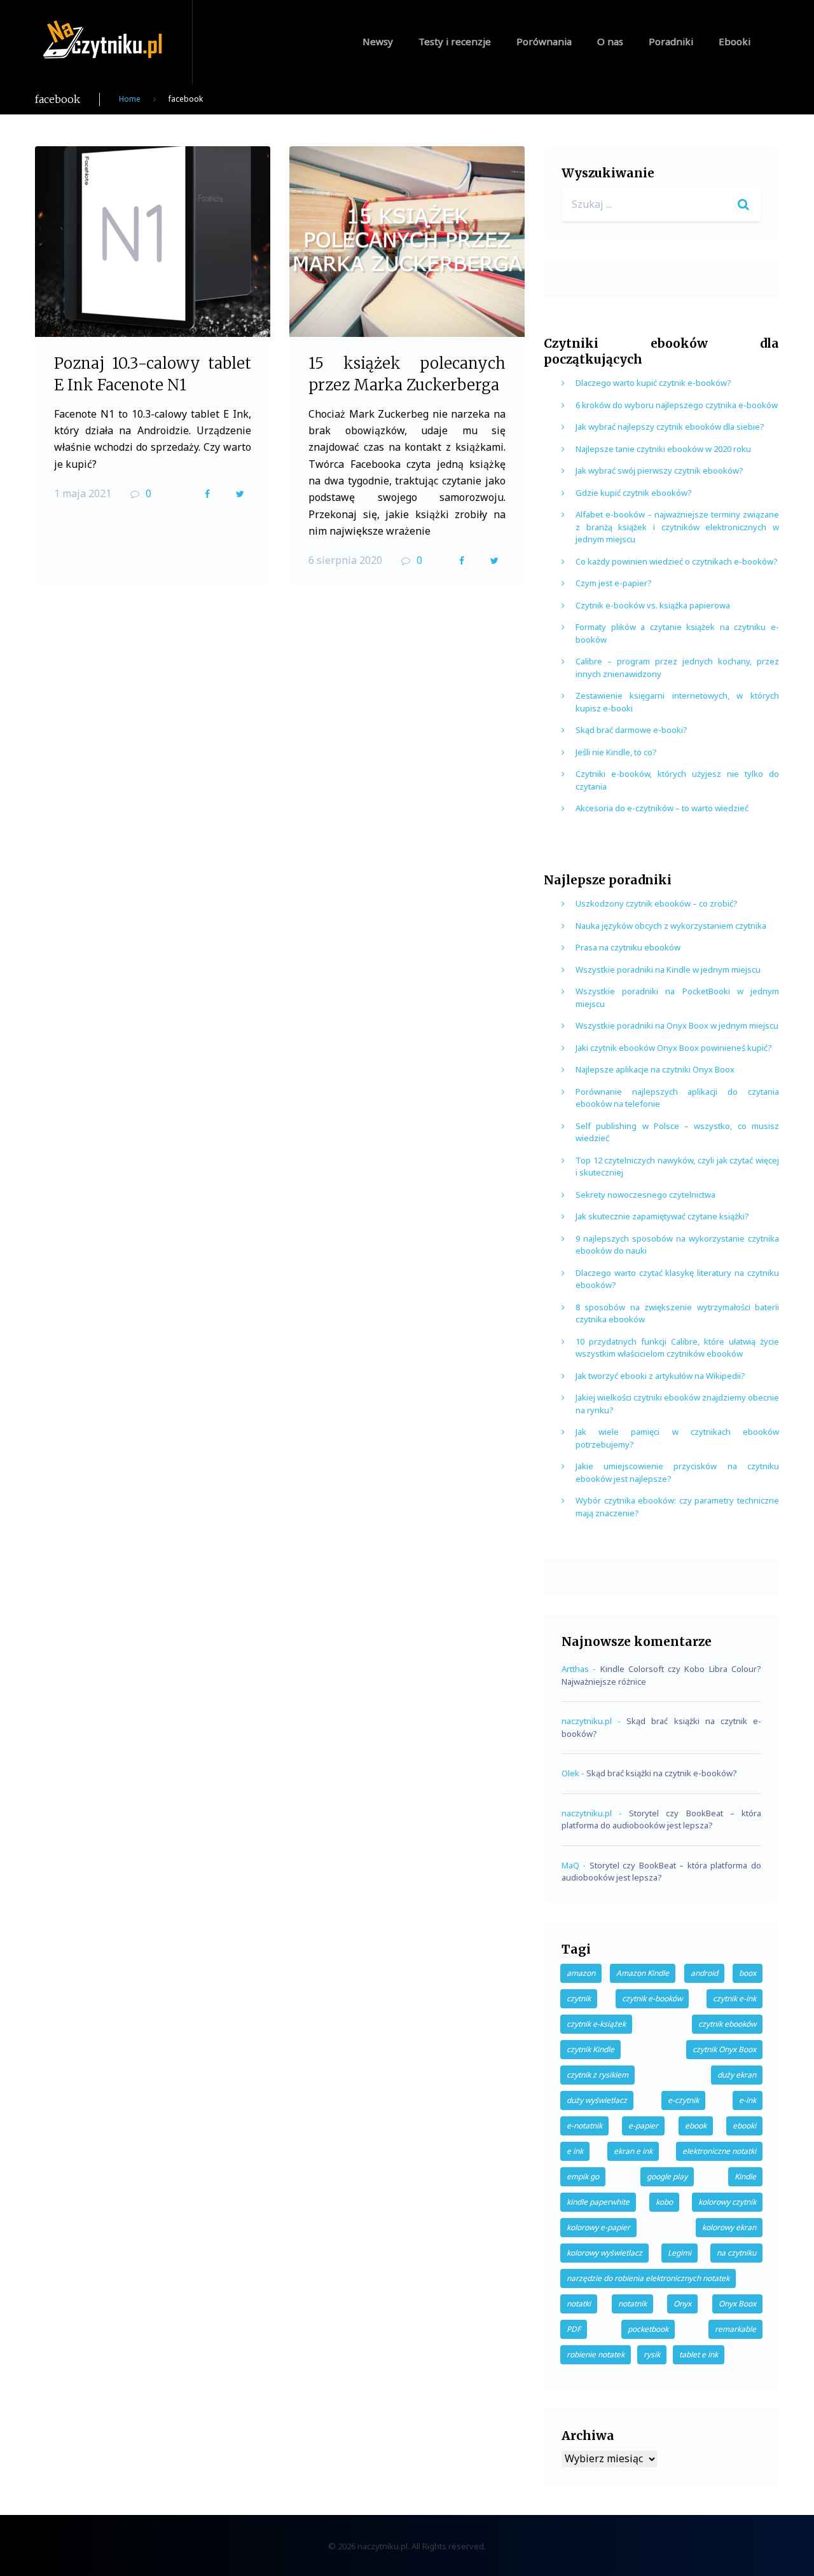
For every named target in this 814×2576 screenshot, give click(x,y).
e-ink (748, 2100)
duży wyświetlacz (597, 2100)
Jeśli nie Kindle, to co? (616, 752)
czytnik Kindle (590, 2049)
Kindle (745, 2176)
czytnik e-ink (735, 1998)
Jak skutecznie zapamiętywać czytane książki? (662, 1216)
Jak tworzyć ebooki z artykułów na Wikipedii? (660, 1376)
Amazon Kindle (643, 1973)
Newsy (378, 41)
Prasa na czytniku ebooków (628, 947)
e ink (575, 2151)
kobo (664, 2202)
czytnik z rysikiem (597, 2075)
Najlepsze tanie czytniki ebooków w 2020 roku (663, 449)
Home (130, 99)
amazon (581, 1973)
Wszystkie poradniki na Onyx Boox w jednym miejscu (677, 1025)
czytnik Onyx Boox (724, 2049)
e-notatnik (584, 2126)
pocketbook (648, 2329)
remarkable (735, 2329)
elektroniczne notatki (719, 2151)
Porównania (544, 41)
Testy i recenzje (455, 41)
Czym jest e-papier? (614, 583)
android (704, 1973)
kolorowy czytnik (727, 2202)
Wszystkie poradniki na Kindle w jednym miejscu (668, 969)
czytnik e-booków (652, 1998)
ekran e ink (633, 2151)
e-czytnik (683, 2100)
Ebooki (735, 41)
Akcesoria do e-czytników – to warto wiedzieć (662, 808)
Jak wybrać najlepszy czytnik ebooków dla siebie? (670, 427)
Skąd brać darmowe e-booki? (631, 730)
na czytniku (736, 2253)
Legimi (679, 2253)
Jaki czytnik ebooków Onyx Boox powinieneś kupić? (674, 1048)
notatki (579, 2304)
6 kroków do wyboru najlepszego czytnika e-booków (677, 405)
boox (748, 1973)
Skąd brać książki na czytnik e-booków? (662, 1773)
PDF (574, 2329)
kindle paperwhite (598, 2202)
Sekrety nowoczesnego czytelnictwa (645, 1195)
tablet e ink (699, 2354)
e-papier (643, 2126)
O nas (610, 41)
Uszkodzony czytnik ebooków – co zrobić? (657, 903)
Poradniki (671, 41)
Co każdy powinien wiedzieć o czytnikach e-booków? (677, 561)
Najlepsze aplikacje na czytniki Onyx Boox (655, 1069)
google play (667, 2176)
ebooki (744, 2126)
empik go (583, 2176)
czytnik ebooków (727, 2024)
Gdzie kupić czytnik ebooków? (634, 493)
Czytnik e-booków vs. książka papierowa (653, 605)
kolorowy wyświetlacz (604, 2253)
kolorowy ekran (729, 2227)
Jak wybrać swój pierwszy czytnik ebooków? (659, 470)
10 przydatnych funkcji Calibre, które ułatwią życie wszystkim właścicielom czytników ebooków (677, 1348)
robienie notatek (596, 2354)
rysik (652, 2354)
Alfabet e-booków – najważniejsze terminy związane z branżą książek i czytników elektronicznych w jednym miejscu (677, 527)
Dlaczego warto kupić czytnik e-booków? (653, 383)
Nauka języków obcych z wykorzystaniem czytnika (671, 926)
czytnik (579, 1998)
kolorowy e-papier (598, 2227)
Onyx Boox (737, 2304)
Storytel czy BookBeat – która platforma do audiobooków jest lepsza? (661, 1819)
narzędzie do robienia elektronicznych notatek (648, 2278)
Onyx (682, 2304)
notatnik (632, 2304)
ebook (696, 2126)
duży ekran (737, 2075)
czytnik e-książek (596, 2024)
